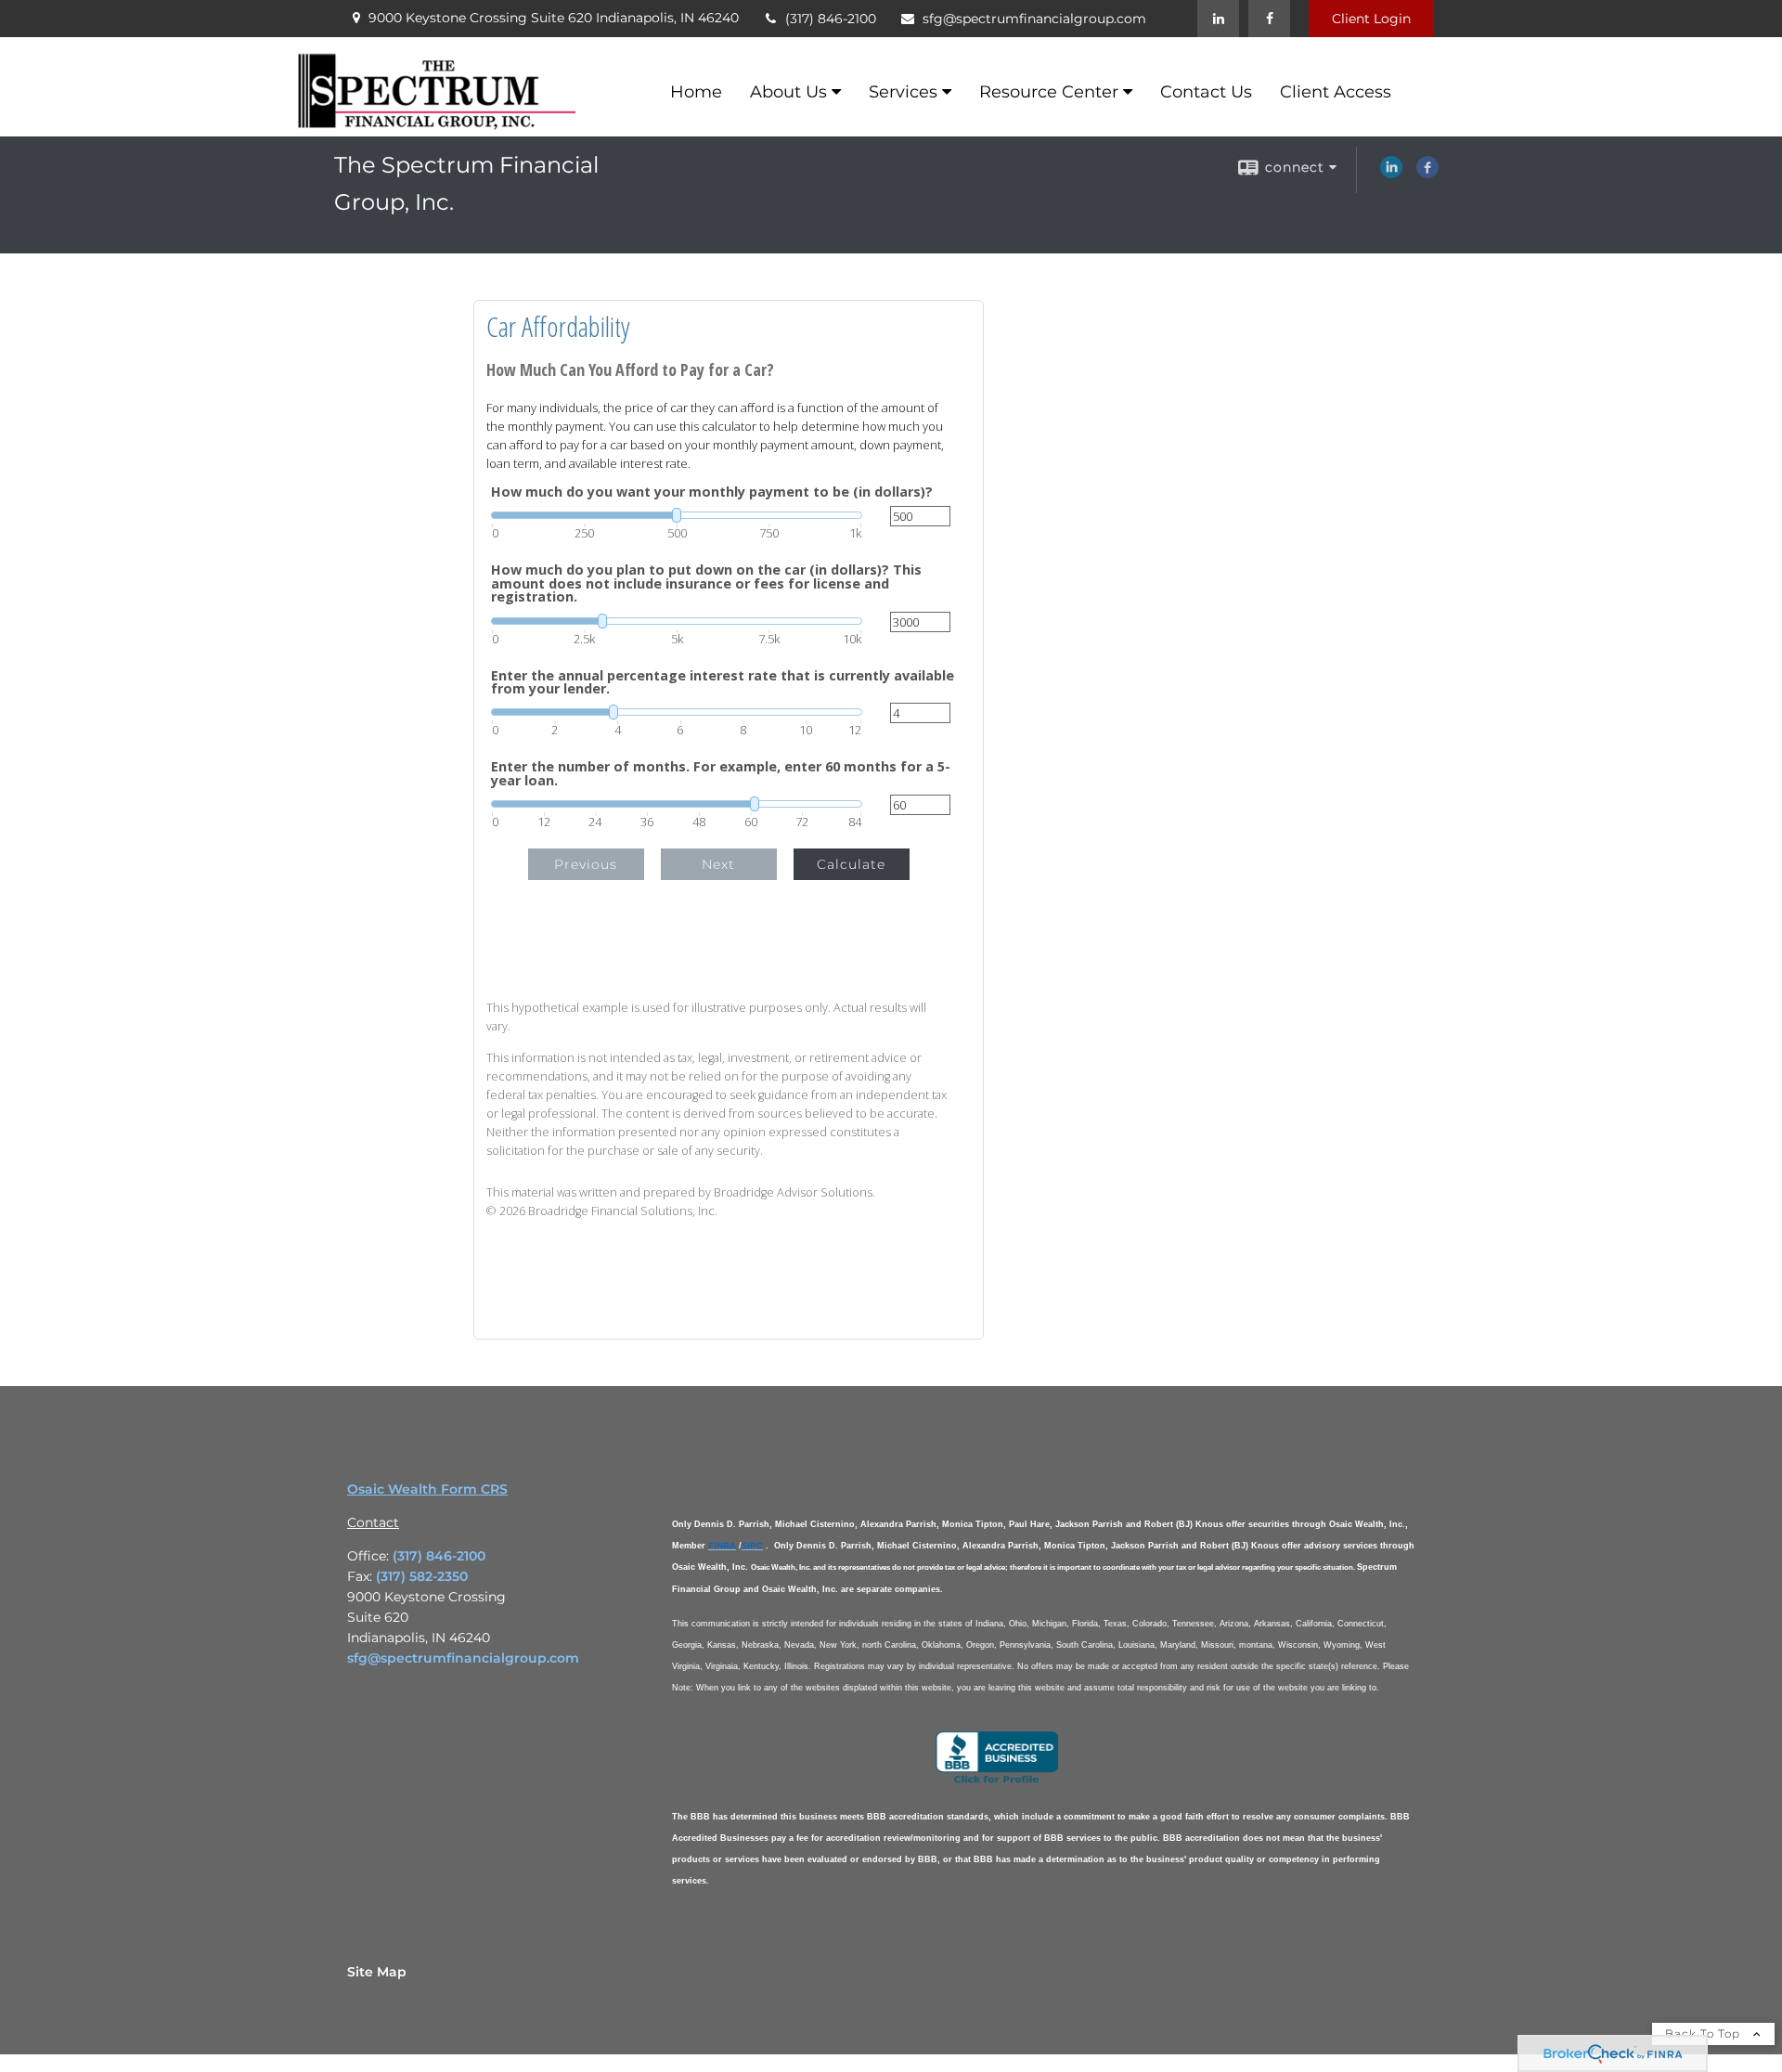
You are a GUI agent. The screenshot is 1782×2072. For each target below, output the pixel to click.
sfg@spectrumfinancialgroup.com (1034, 19)
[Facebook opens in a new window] (1427, 174)
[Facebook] (1269, 19)
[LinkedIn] (1218, 19)
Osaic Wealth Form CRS (427, 1489)
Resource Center (1049, 92)
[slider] (677, 515)
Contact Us (1206, 92)
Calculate (851, 864)
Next (718, 864)
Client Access (1336, 92)
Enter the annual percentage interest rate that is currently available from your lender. (723, 683)
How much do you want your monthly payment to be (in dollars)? (712, 492)
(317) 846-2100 (831, 19)
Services (903, 92)
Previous (586, 864)
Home (696, 92)
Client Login (1371, 19)
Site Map (377, 1972)
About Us (788, 92)
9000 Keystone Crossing (554, 18)
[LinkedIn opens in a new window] (1391, 174)
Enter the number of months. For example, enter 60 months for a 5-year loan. (721, 774)
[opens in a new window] (997, 1781)
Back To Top (1705, 2033)
